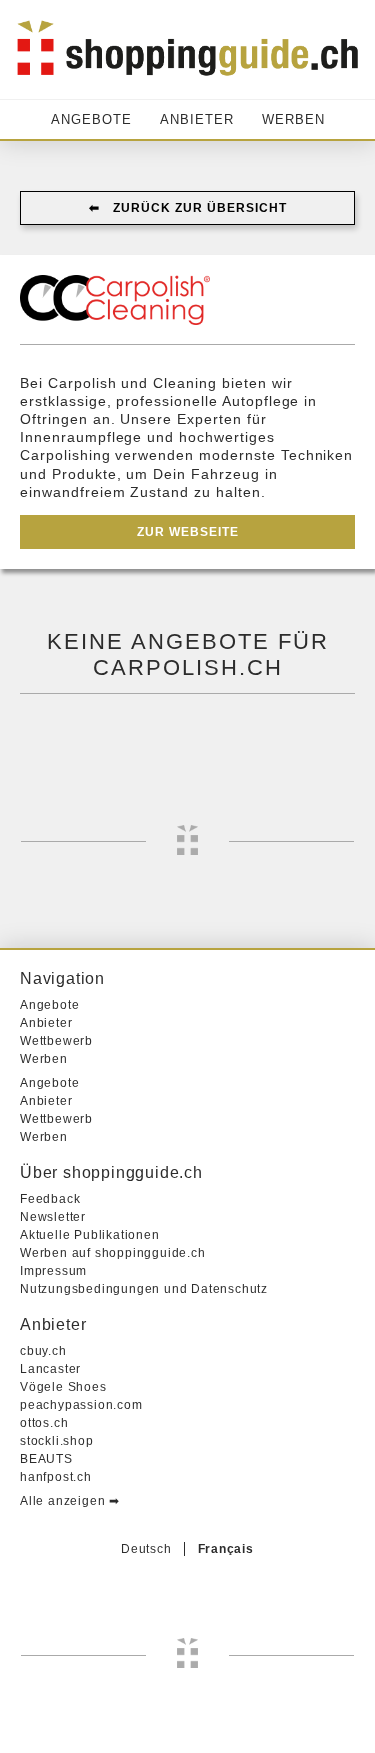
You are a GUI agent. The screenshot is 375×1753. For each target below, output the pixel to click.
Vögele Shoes (63, 1387)
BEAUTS (46, 1459)
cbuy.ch (43, 1351)
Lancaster (50, 1369)
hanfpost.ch (56, 1477)
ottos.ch (44, 1423)
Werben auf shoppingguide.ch (113, 1253)
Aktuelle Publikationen (90, 1235)
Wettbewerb (56, 1041)
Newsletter (53, 1217)
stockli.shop (57, 1441)
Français (226, 1549)
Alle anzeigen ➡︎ (70, 1501)
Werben (293, 119)
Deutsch (146, 1549)
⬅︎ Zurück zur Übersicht (188, 208)
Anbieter (197, 119)
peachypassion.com (81, 1405)
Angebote (91, 119)
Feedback (50, 1199)
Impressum (53, 1271)
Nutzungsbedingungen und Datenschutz (144, 1289)
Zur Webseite (188, 532)
